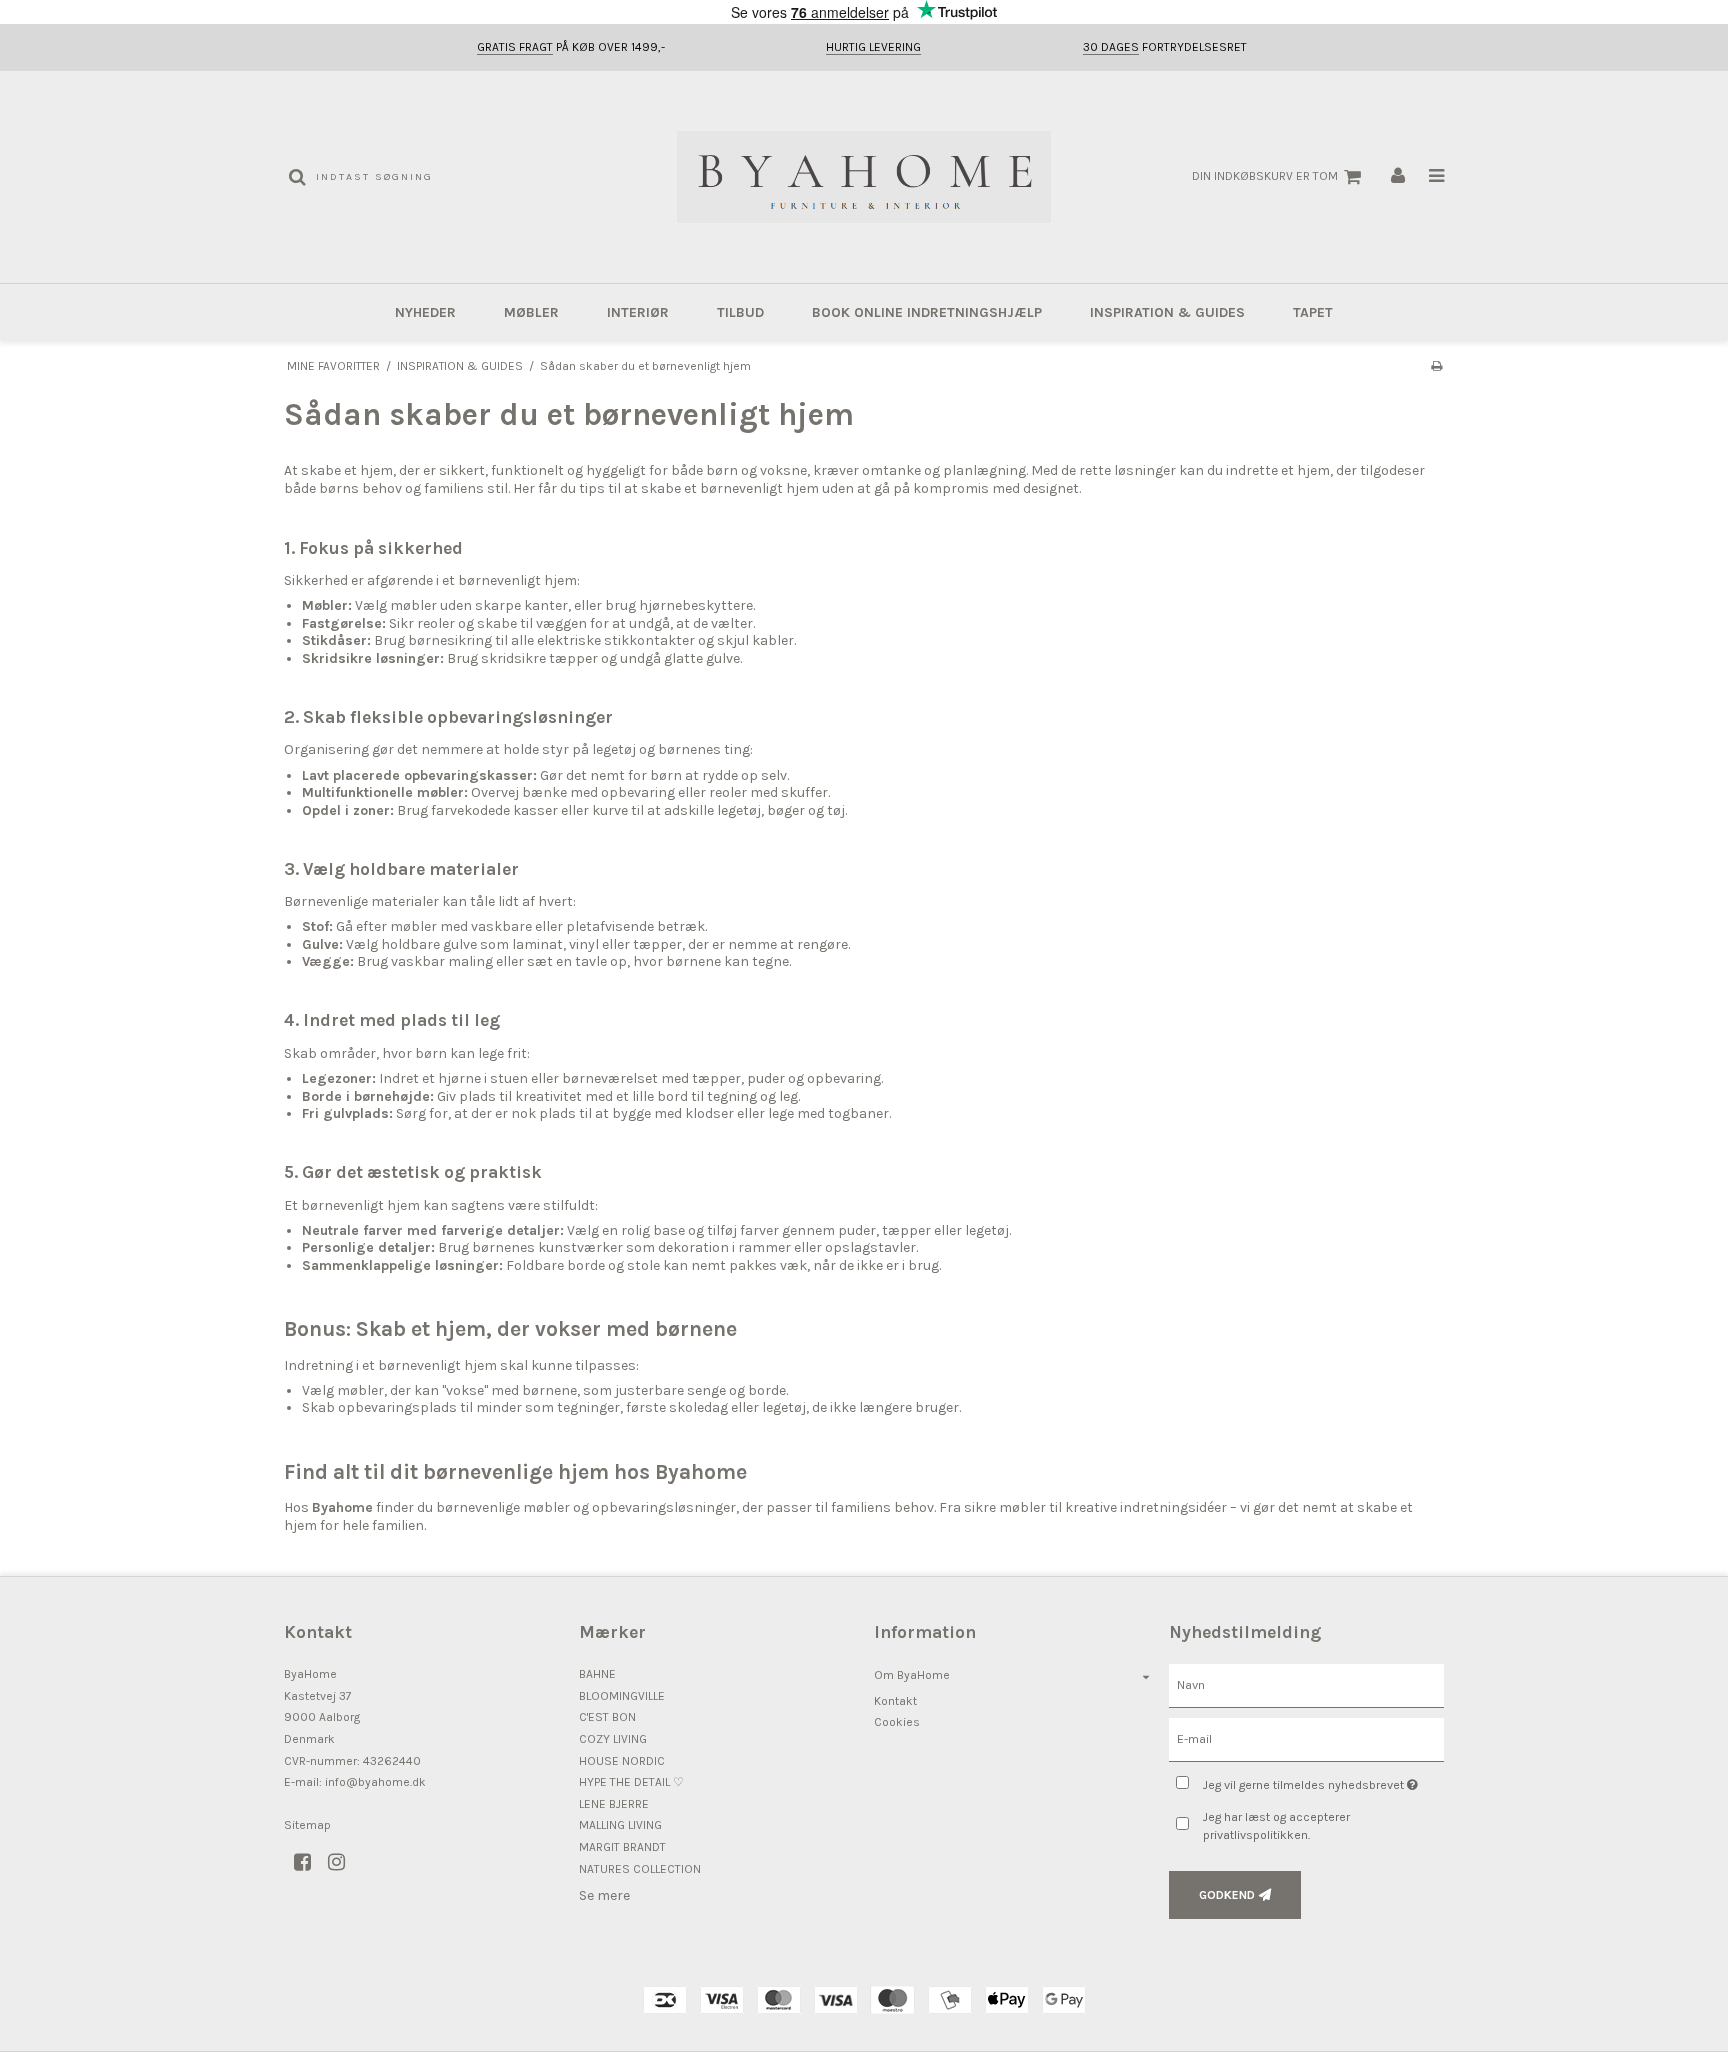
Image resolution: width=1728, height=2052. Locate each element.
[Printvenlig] (1436, 366)
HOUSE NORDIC (622, 1761)
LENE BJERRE (614, 1804)
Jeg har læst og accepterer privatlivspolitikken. (1276, 1826)
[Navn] (1306, 1685)
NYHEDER (425, 312)
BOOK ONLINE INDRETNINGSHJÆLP (927, 312)
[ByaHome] (863, 177)
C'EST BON (607, 1717)
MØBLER (531, 312)
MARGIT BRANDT (622, 1847)
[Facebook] (309, 1862)
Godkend (1227, 1895)
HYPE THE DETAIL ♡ (631, 1782)
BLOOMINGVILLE (622, 1696)
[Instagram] (343, 1862)
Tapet (1313, 312)
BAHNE (597, 1674)
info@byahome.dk (375, 1782)
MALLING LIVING (620, 1825)
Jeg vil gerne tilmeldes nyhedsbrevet (1323, 1780)
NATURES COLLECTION (640, 1869)
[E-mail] (1306, 1738)
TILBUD (740, 312)
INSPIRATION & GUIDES (1167, 312)
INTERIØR (638, 312)
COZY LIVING (613, 1739)
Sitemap (307, 1825)
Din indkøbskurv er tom (1265, 176)
